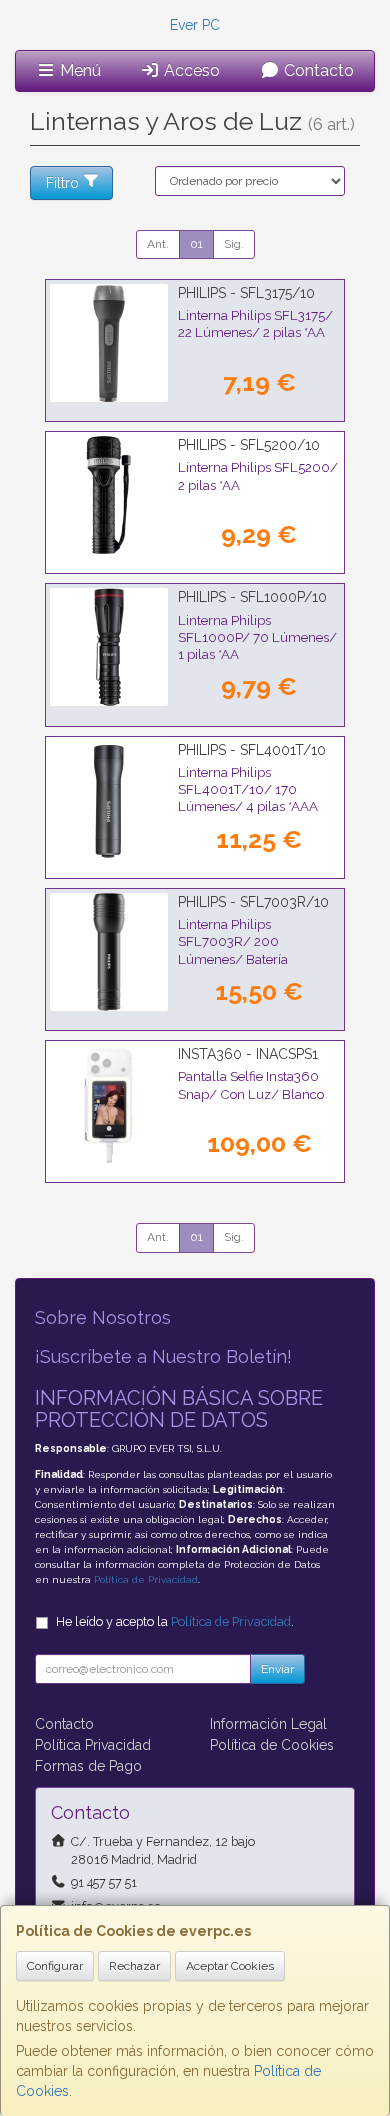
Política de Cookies (272, 1745)
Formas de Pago (88, 1766)
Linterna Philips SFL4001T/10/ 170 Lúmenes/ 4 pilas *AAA (248, 789)
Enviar (277, 1669)
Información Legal (268, 1724)
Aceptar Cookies (230, 1966)
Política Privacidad (93, 1745)
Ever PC (195, 25)
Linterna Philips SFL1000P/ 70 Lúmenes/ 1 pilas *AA (257, 637)
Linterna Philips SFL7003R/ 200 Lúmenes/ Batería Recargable (233, 950)
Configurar (55, 1966)
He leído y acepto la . (175, 1621)
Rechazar (134, 1966)
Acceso (190, 70)
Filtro (62, 183)
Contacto (317, 70)
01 (196, 244)
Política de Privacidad (146, 1579)
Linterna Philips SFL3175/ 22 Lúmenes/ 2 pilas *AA (255, 323)
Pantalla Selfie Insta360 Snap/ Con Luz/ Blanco (251, 1084)
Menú (78, 70)
